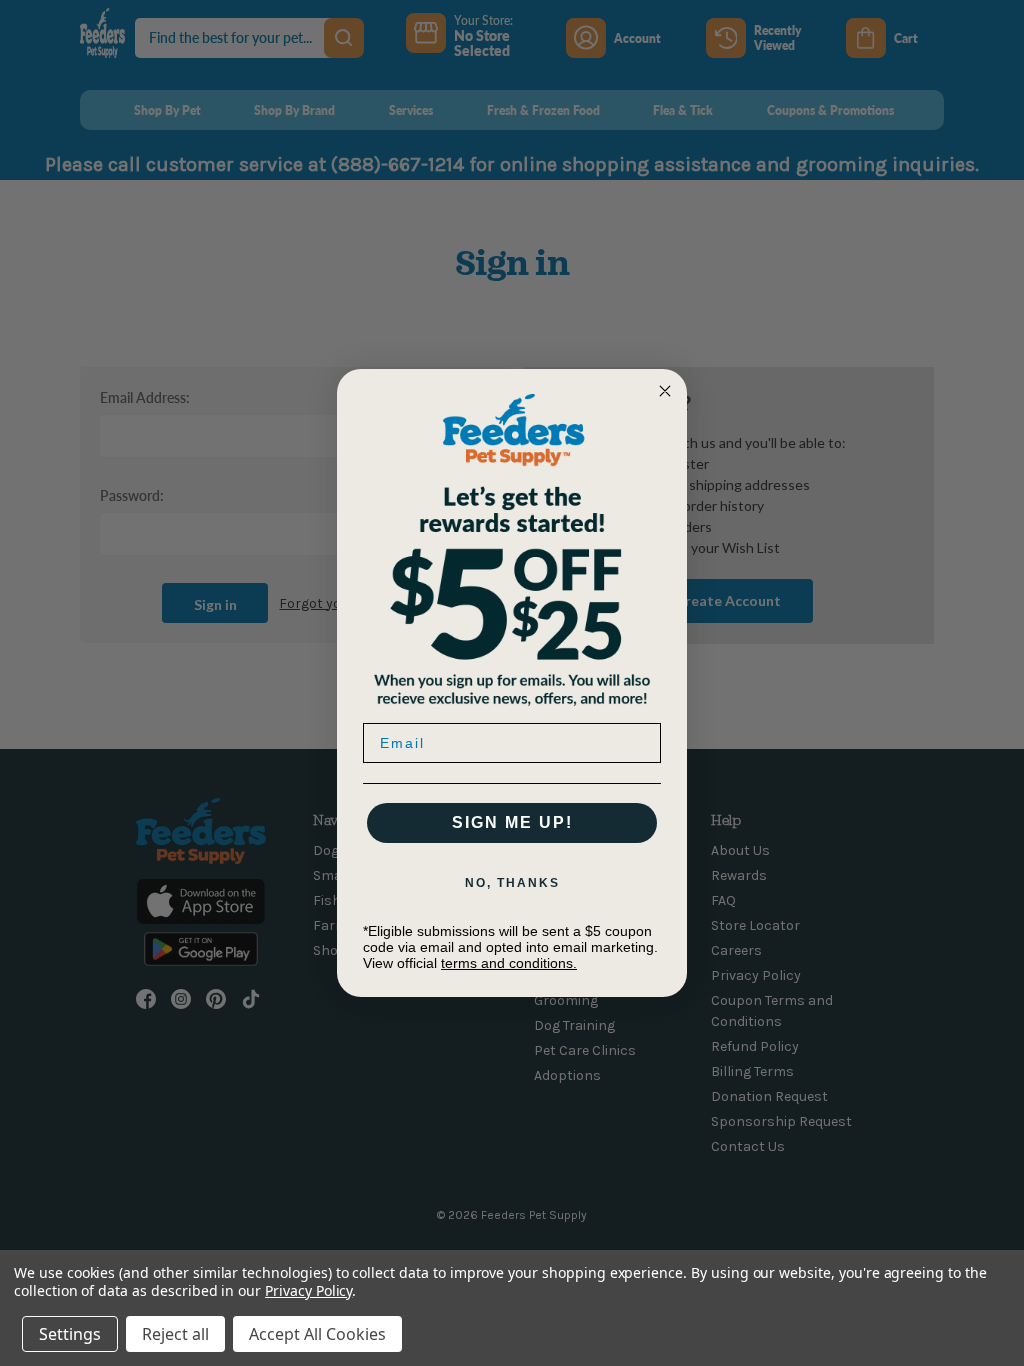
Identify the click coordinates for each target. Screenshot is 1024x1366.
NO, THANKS (512, 883)
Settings (70, 1334)
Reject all (175, 1334)
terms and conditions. (509, 963)
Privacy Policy (308, 1290)
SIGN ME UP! (512, 822)
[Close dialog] (665, 391)
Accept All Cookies (317, 1334)
